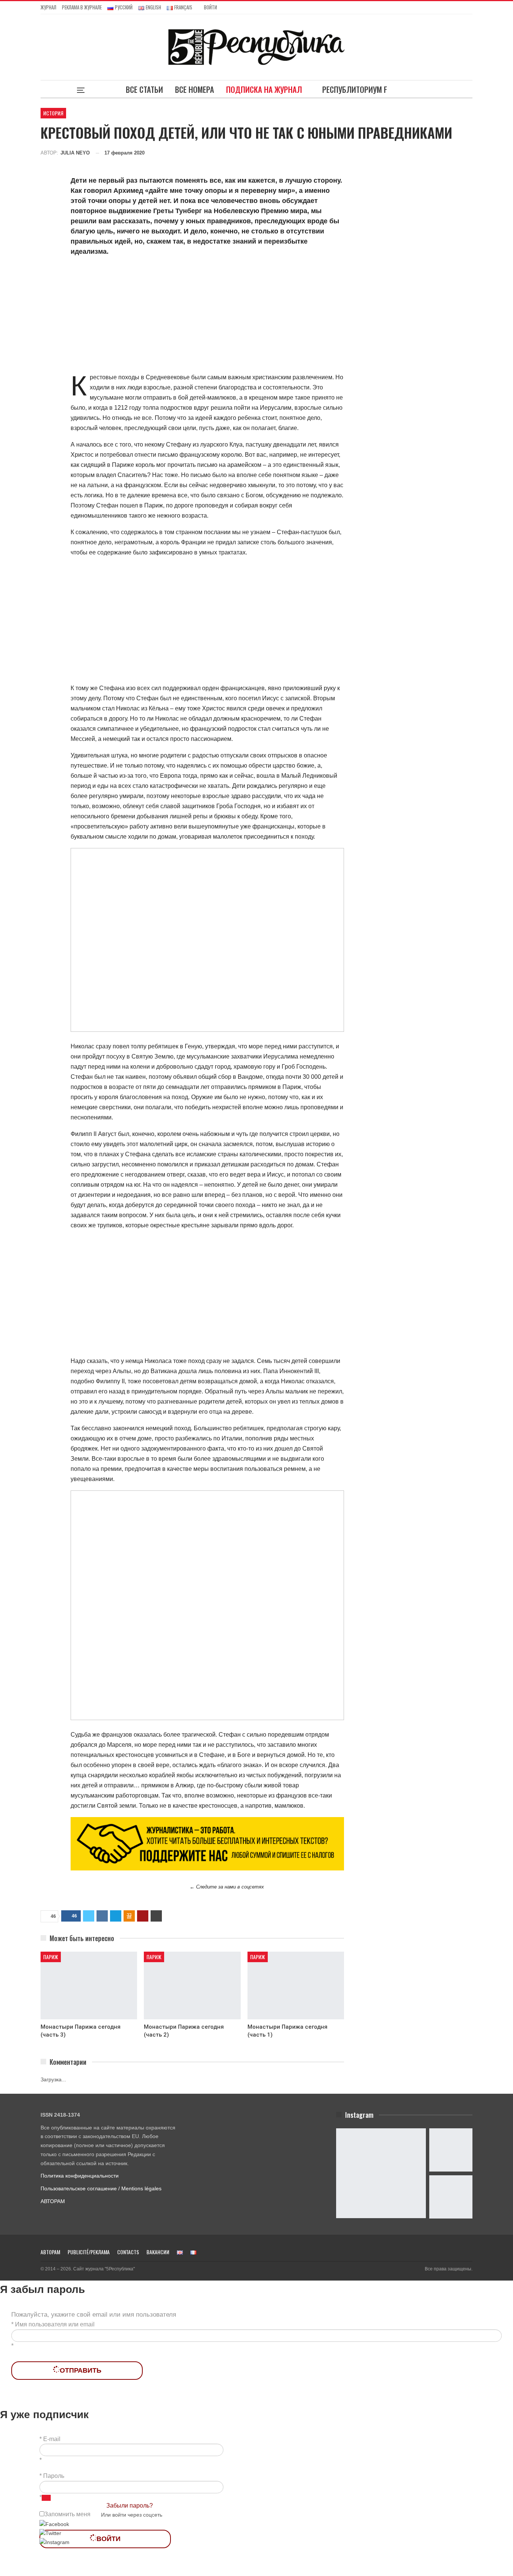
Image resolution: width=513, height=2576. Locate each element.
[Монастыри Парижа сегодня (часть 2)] (192, 1985)
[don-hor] (207, 1843)
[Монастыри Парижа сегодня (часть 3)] (89, 1985)
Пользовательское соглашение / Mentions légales (101, 2188)
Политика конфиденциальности (80, 2176)
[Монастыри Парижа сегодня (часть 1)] (296, 1985)
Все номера (195, 89)
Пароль (54, 2476)
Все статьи (144, 89)
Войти (210, 7)
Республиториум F (355, 89)
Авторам (50, 2252)
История (53, 113)
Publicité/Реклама (89, 2252)
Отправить (81, 2370)
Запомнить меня (67, 2514)
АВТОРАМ (53, 2201)
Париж (51, 1957)
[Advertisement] (207, 316)
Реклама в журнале (82, 7)
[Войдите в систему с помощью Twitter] (50, 2533)
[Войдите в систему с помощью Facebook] (54, 2524)
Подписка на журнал (264, 89)
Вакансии (158, 2252)
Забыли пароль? (130, 2506)
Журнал (48, 7)
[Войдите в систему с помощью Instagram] (54, 2542)
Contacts (128, 2252)
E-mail (52, 2439)
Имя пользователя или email (55, 2324)
